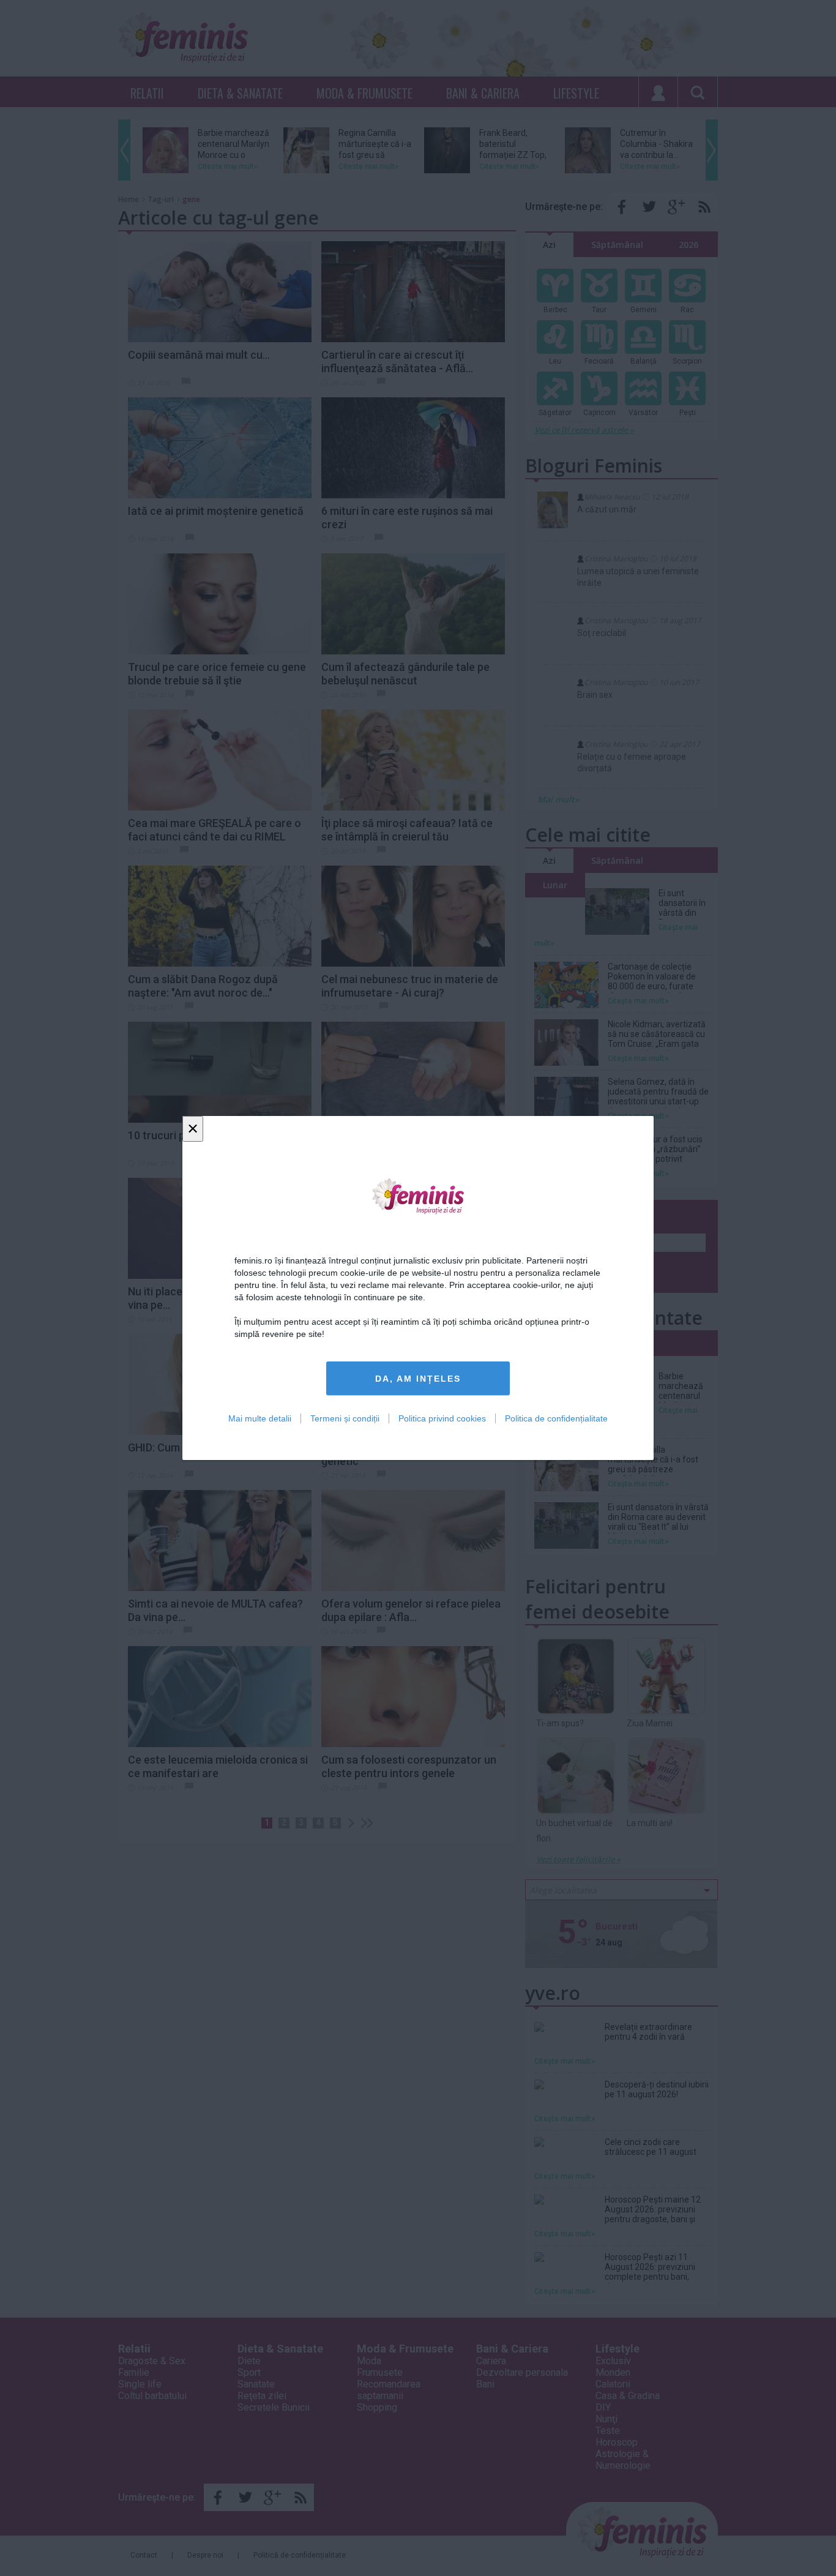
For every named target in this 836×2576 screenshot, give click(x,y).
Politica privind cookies (442, 1418)
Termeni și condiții (345, 1418)
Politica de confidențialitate (556, 1418)
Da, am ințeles (418, 1379)
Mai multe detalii (260, 1418)
